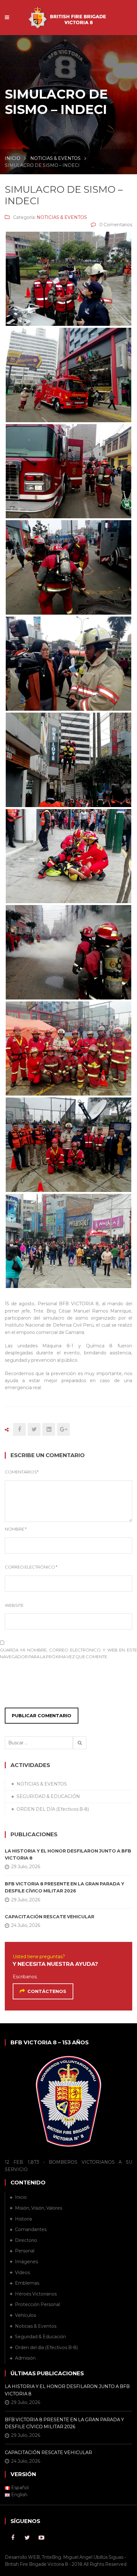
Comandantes (31, 2229)
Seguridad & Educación (40, 2337)
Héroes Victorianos (36, 2294)
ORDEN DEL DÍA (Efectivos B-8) (53, 1809)
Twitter (27, 2538)
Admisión (25, 2358)
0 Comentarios (116, 225)
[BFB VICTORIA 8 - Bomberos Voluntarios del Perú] (69, 14)
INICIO (13, 158)
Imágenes (26, 2262)
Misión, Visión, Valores (39, 2208)
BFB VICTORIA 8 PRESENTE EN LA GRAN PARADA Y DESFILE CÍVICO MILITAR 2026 (65, 1887)
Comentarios (22, 1472)
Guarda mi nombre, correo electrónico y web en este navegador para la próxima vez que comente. (68, 1653)
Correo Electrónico (31, 1567)
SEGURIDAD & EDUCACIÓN (48, 1796)
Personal (25, 2251)
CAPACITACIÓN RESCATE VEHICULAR (50, 1917)
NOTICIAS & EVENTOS (55, 158)
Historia (23, 2219)
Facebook (13, 2538)
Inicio (21, 2197)
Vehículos (25, 2315)
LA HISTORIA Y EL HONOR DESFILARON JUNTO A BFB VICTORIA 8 (68, 1854)
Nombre (16, 1529)
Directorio (26, 2240)
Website (14, 1605)
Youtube (41, 2538)
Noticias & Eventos (36, 2326)
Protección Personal (37, 2304)
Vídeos (22, 2273)
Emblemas (27, 2283)
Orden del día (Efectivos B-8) (46, 2348)
